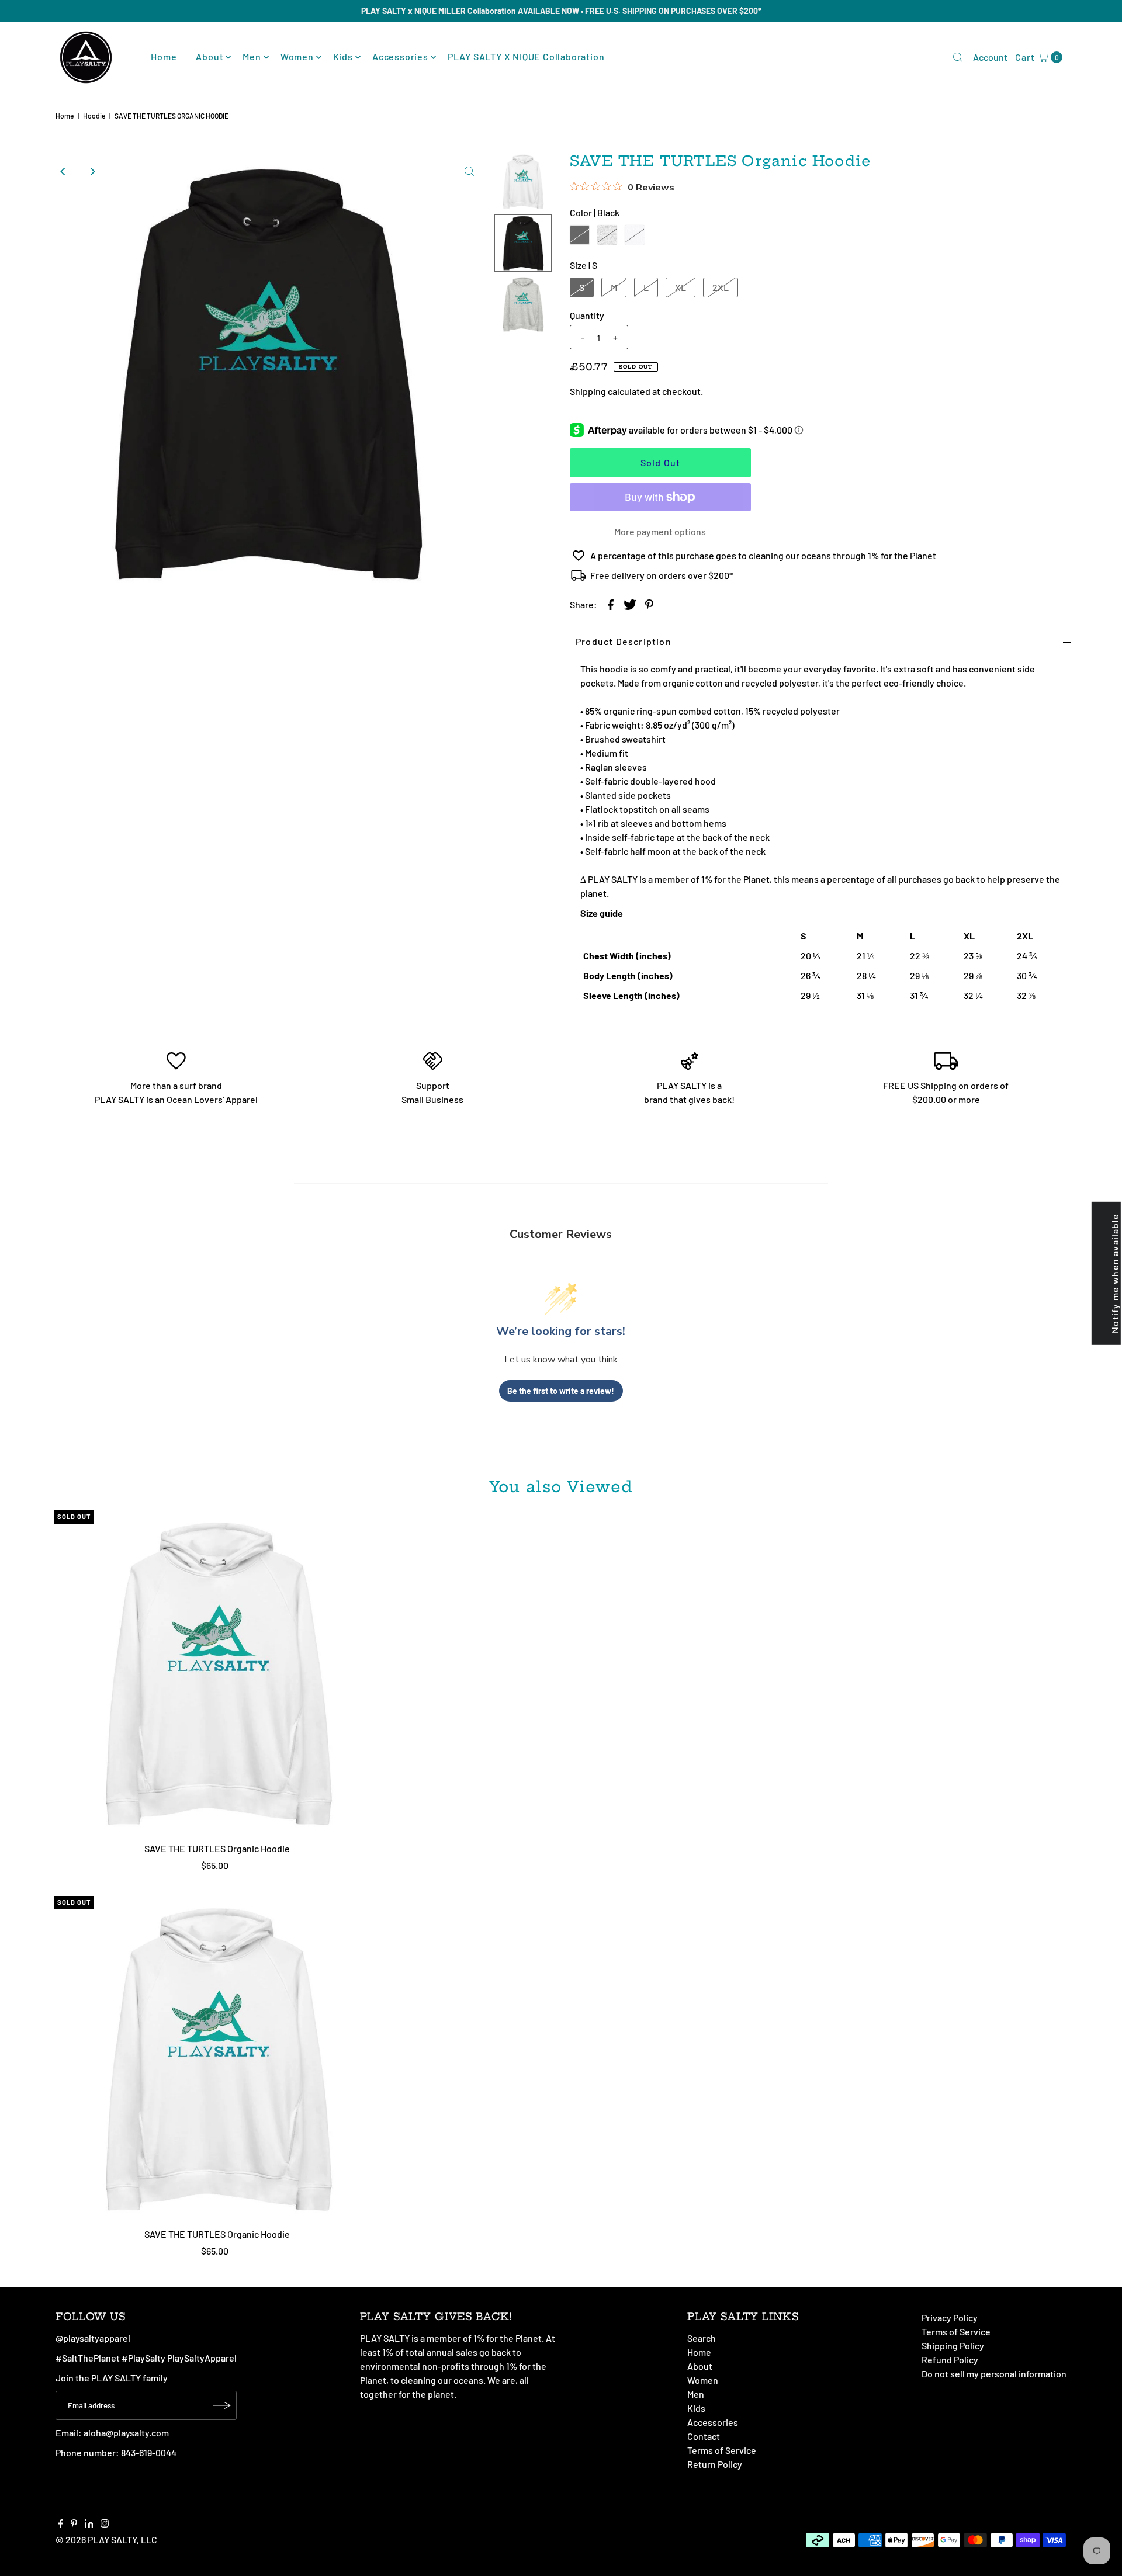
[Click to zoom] (469, 171)
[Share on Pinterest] (649, 604)
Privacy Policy (950, 2317)
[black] (580, 235)
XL (681, 287)
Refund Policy (950, 2360)
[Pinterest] (74, 2524)
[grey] (607, 235)
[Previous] (64, 171)
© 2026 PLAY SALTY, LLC (106, 2539)
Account (990, 57)
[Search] (958, 57)
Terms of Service (722, 2450)
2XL (721, 287)
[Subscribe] (222, 2405)
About (209, 56)
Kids (343, 56)
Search (702, 2338)
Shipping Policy (953, 2346)
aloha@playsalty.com (126, 2433)
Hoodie (94, 116)
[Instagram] (105, 2524)
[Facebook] (61, 2524)
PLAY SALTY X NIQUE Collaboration (526, 56)
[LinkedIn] (89, 2524)
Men (252, 56)
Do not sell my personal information (994, 2374)
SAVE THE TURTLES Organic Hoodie (217, 1848)
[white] (635, 235)
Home (164, 56)
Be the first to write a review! (561, 1391)
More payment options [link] (660, 531)
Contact (704, 2436)
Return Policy (715, 2464)
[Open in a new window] (611, 604)
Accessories (400, 56)
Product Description (624, 641)
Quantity (587, 315)
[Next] (92, 171)
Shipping (588, 391)
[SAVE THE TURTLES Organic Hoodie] (217, 1674)
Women (297, 56)
